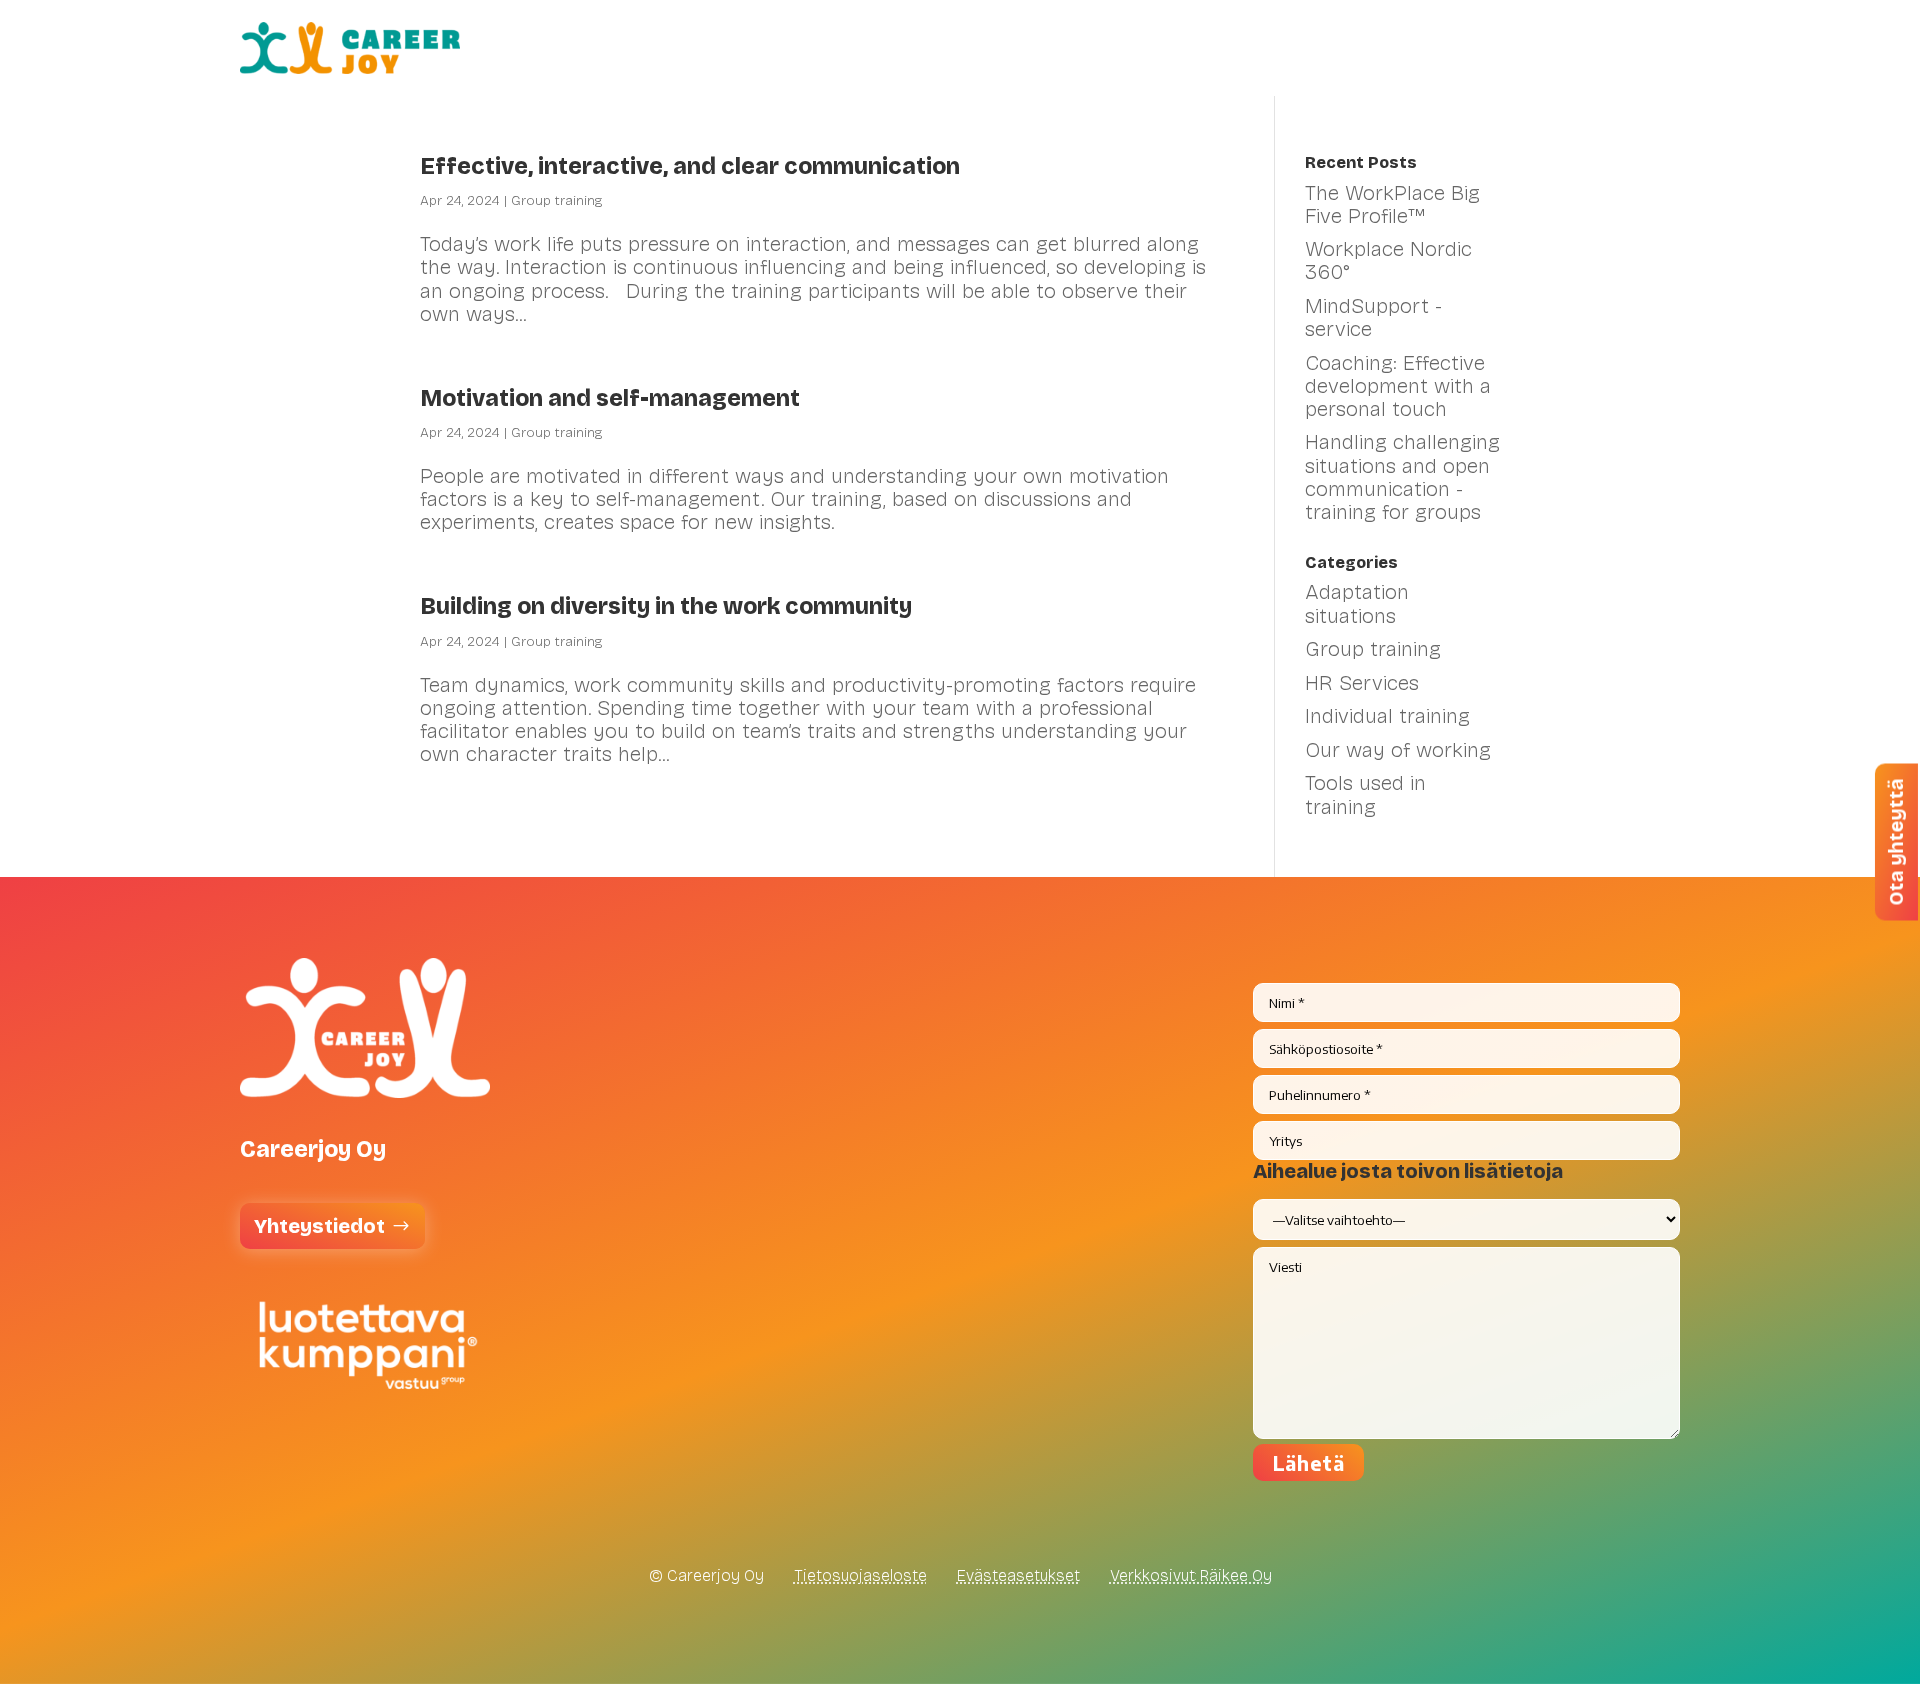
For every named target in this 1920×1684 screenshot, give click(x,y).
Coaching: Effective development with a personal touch (1398, 386)
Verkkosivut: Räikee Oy (1191, 1575)
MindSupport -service (1373, 317)
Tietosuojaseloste (860, 1575)
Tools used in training (1365, 794)
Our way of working (1398, 750)
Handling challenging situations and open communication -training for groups (1402, 476)
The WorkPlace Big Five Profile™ (1392, 204)
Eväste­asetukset (1018, 1575)
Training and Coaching (1197, 48)
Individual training (1387, 716)
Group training (556, 200)
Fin (1666, 48)
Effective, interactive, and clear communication (692, 166)
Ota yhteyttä (1896, 842)
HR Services (1020, 48)
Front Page (895, 48)
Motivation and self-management (612, 398)
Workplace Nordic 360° (1388, 260)
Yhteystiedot (319, 1226)
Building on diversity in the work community (666, 606)
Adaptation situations (1357, 603)
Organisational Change (1423, 48)
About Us (1589, 48)
